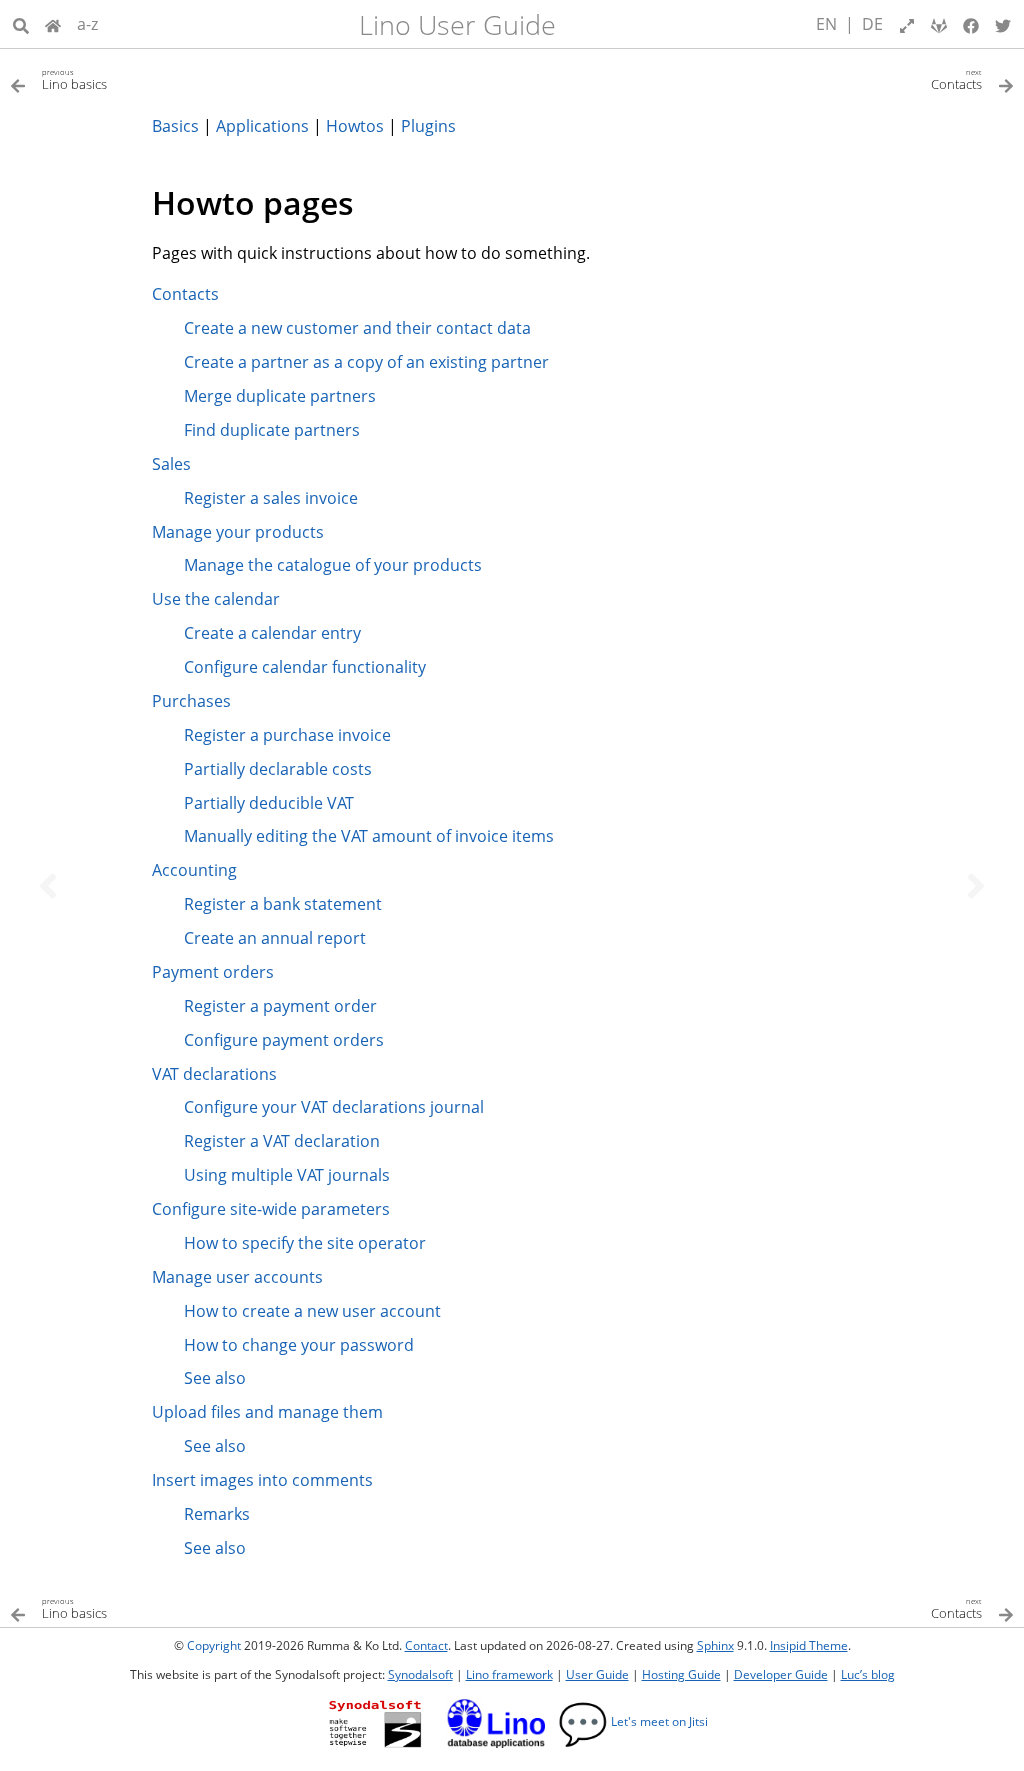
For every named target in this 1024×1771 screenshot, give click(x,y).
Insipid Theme (809, 1645)
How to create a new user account (312, 1311)
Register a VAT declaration (282, 1141)
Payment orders (213, 972)
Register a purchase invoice (287, 735)
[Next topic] (976, 886)
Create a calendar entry (272, 633)
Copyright (214, 1645)
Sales (171, 464)
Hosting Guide (681, 1674)
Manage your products (238, 532)
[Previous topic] (48, 886)
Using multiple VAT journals (287, 1175)
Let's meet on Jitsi (633, 1721)
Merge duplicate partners (280, 396)
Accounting (194, 870)
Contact (426, 1645)
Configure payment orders (284, 1040)
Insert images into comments (262, 1480)
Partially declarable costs (278, 769)
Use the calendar (216, 599)
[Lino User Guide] (53, 24)
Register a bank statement (283, 904)
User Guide (597, 1674)
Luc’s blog (868, 1674)
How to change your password (299, 1345)
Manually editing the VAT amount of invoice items (369, 836)
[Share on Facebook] (971, 24)
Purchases (191, 701)
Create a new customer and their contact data (357, 328)
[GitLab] (939, 24)
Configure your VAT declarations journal (334, 1107)
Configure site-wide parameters (271, 1209)
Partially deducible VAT (269, 803)
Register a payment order (280, 1006)
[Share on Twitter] (1003, 24)
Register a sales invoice (271, 498)
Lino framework (509, 1674)
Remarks (217, 1514)
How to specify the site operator (305, 1243)
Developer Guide (781, 1674)
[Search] (21, 24)
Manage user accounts (237, 1277)
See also (215, 1378)
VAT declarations (214, 1074)
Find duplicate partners (272, 430)
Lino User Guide (457, 24)
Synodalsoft (420, 1674)
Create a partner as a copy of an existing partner (366, 362)
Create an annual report (275, 938)
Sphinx (715, 1645)
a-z (87, 24)
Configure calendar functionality (305, 667)
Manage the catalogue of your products (333, 565)
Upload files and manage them (267, 1412)
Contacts (185, 294)
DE (872, 24)
